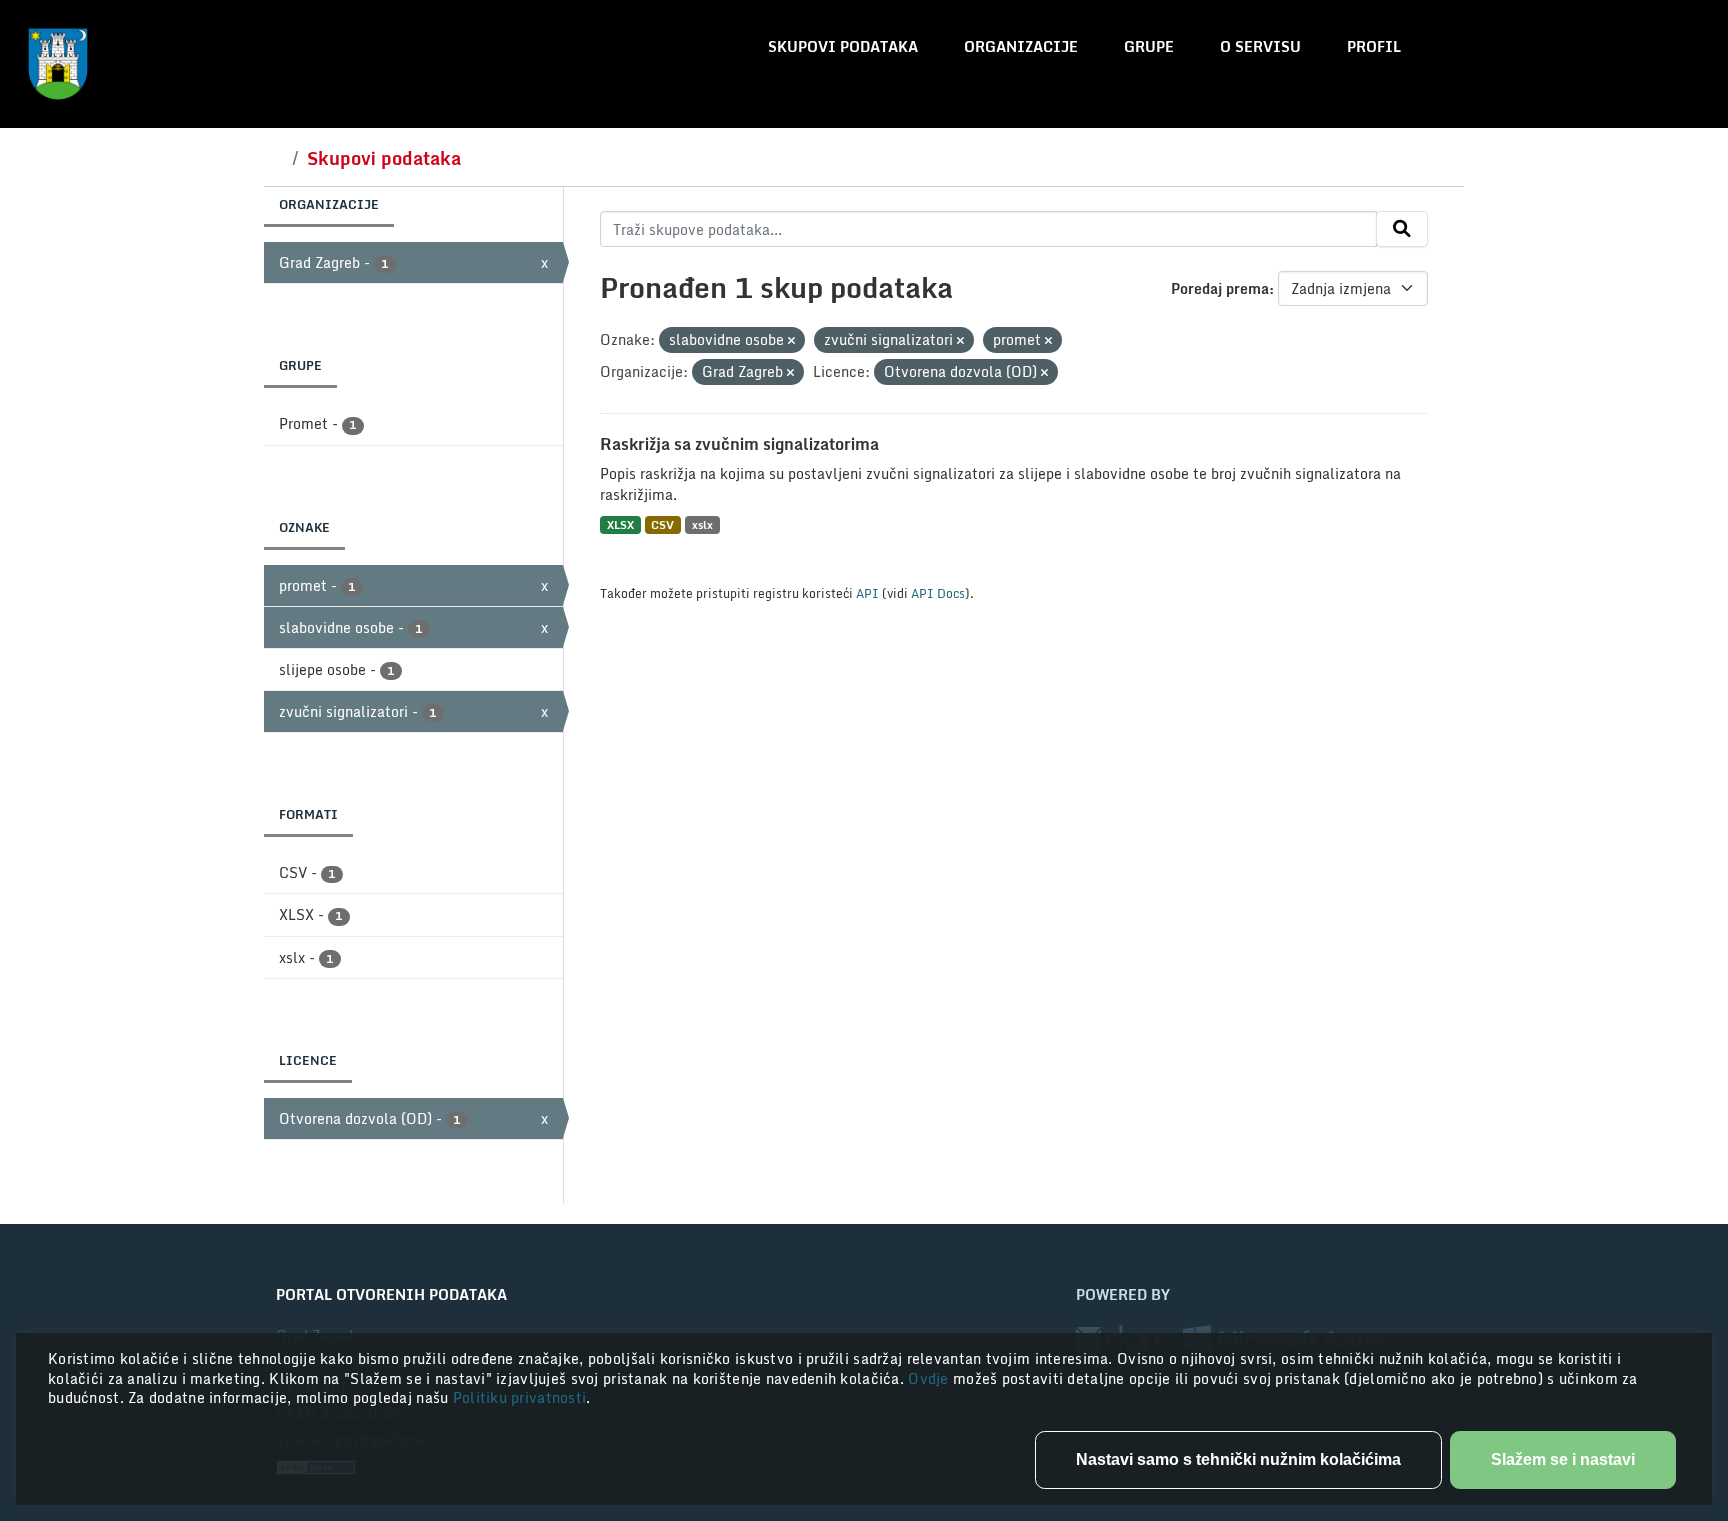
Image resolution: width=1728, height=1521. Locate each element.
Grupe (1149, 46)
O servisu (1260, 46)
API (867, 593)
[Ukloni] (791, 341)
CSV (662, 524)
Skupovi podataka (843, 46)
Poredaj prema (1220, 288)
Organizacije (1021, 46)
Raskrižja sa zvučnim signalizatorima (739, 444)
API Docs (938, 593)
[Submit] (1402, 229)
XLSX (620, 524)
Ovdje (930, 1378)
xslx (702, 524)
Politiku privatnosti (520, 1397)
